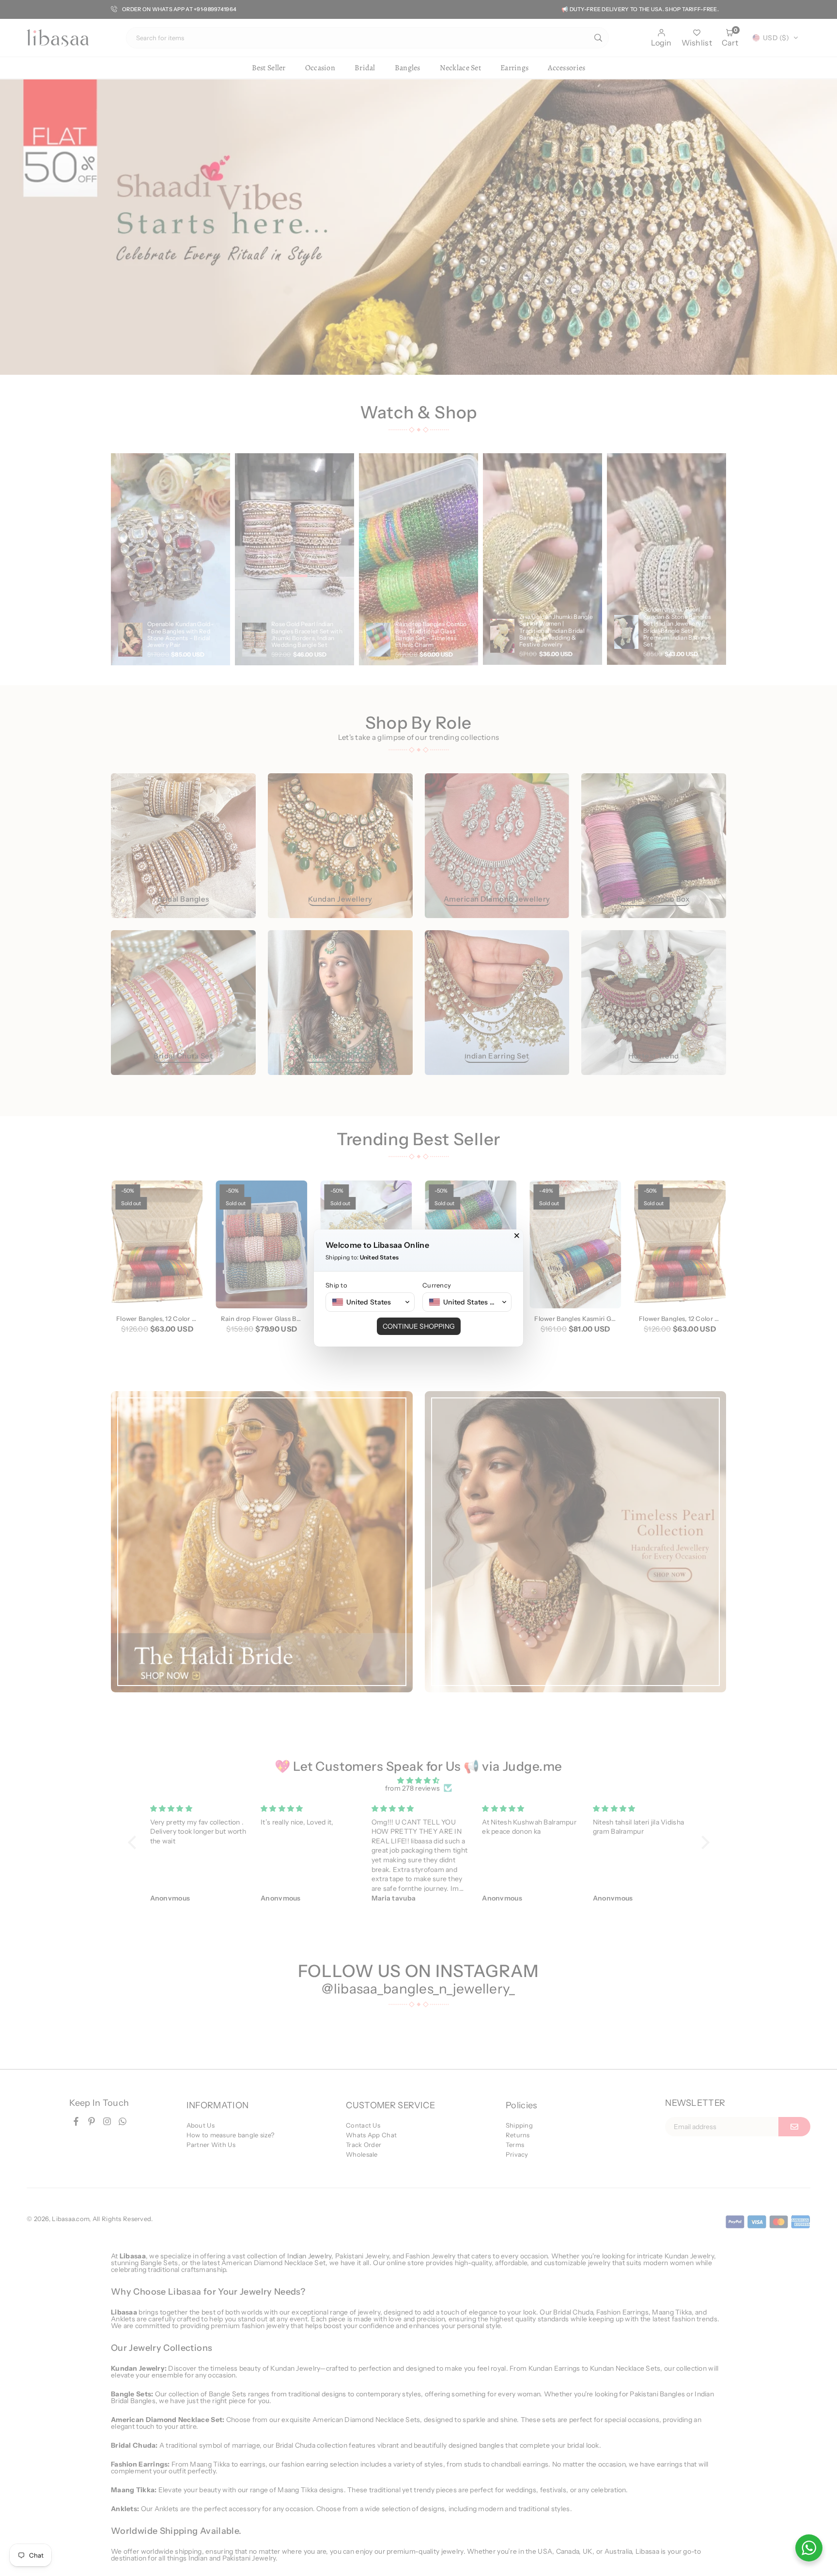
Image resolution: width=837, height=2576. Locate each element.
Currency (437, 1285)
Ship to (336, 1285)
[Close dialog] (517, 1236)
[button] (370, 1302)
